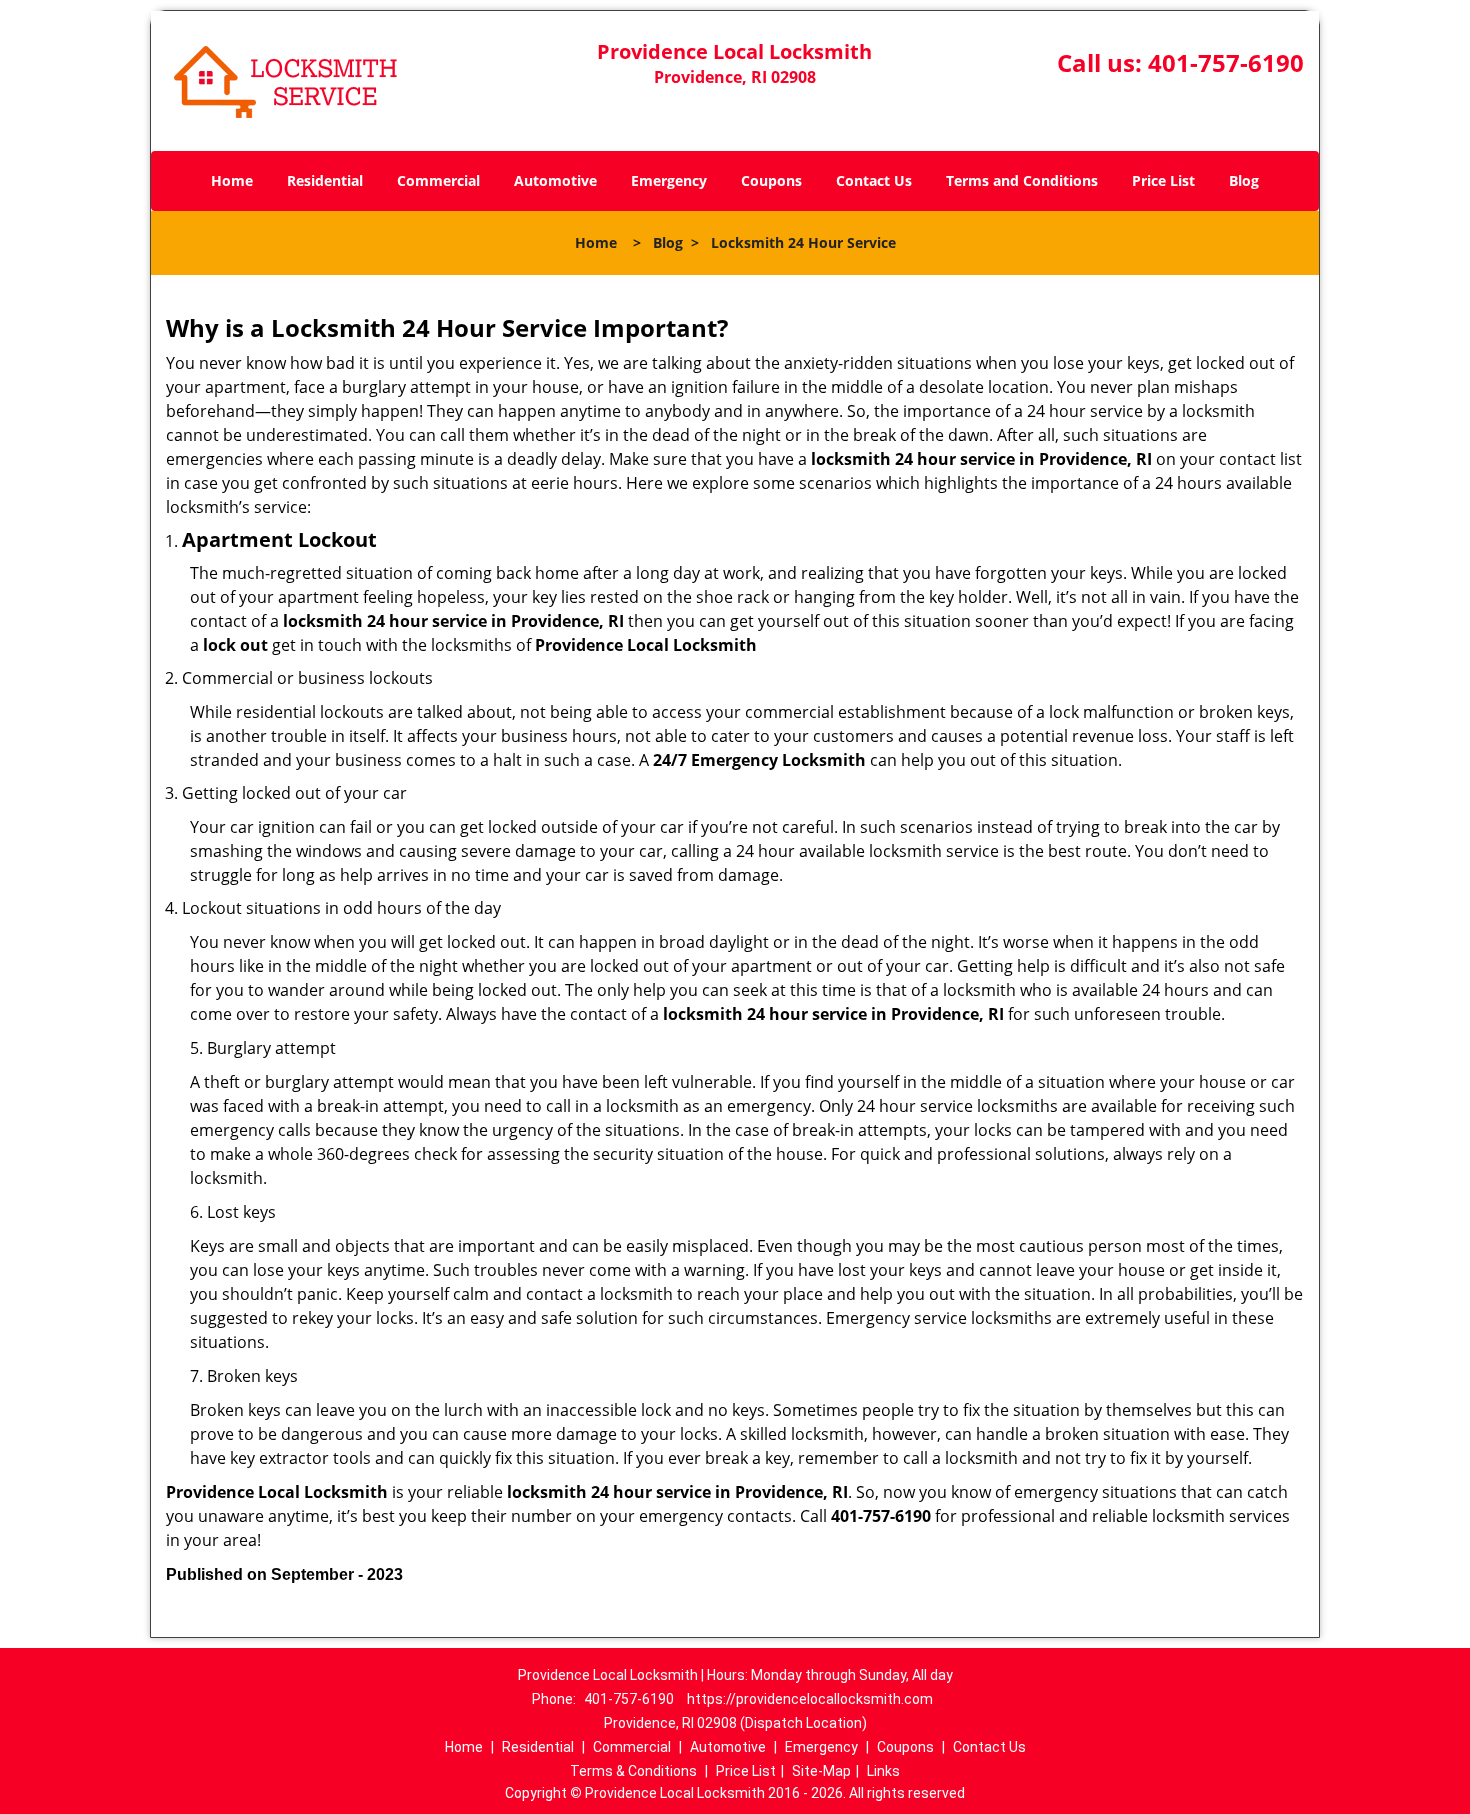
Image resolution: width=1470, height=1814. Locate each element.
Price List (1163, 180)
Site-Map (821, 1771)
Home (232, 180)
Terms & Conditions (633, 1771)
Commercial (438, 180)
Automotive (555, 180)
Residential (325, 180)
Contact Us (874, 180)
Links (883, 1771)
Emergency (669, 180)
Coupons (771, 180)
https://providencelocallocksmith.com (810, 1699)
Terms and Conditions (1022, 180)
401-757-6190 (1226, 62)
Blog (1244, 180)
